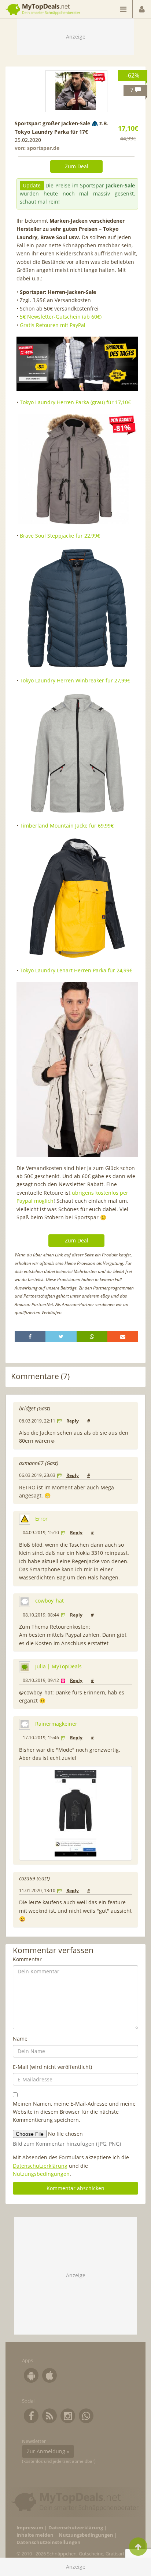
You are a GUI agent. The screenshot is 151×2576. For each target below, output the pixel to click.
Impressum (30, 2528)
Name (20, 2039)
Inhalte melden (35, 2535)
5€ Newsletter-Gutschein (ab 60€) (61, 317)
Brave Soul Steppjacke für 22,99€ (60, 536)
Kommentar (27, 1959)
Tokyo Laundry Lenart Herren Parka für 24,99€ (76, 970)
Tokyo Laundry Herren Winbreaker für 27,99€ (75, 680)
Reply (73, 1421)
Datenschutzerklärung (40, 2166)
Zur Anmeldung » (48, 2451)
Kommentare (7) (40, 1376)
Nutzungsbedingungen (41, 2174)
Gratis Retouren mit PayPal (53, 325)
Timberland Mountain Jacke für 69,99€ (67, 826)
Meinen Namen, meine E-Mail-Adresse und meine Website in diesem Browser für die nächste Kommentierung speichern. (74, 2112)
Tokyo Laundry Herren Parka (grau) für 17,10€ (75, 402)
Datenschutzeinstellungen (49, 2542)
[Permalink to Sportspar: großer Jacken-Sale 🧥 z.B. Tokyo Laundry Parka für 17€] (77, 91)
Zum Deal (77, 166)
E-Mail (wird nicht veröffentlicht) (52, 2067)
